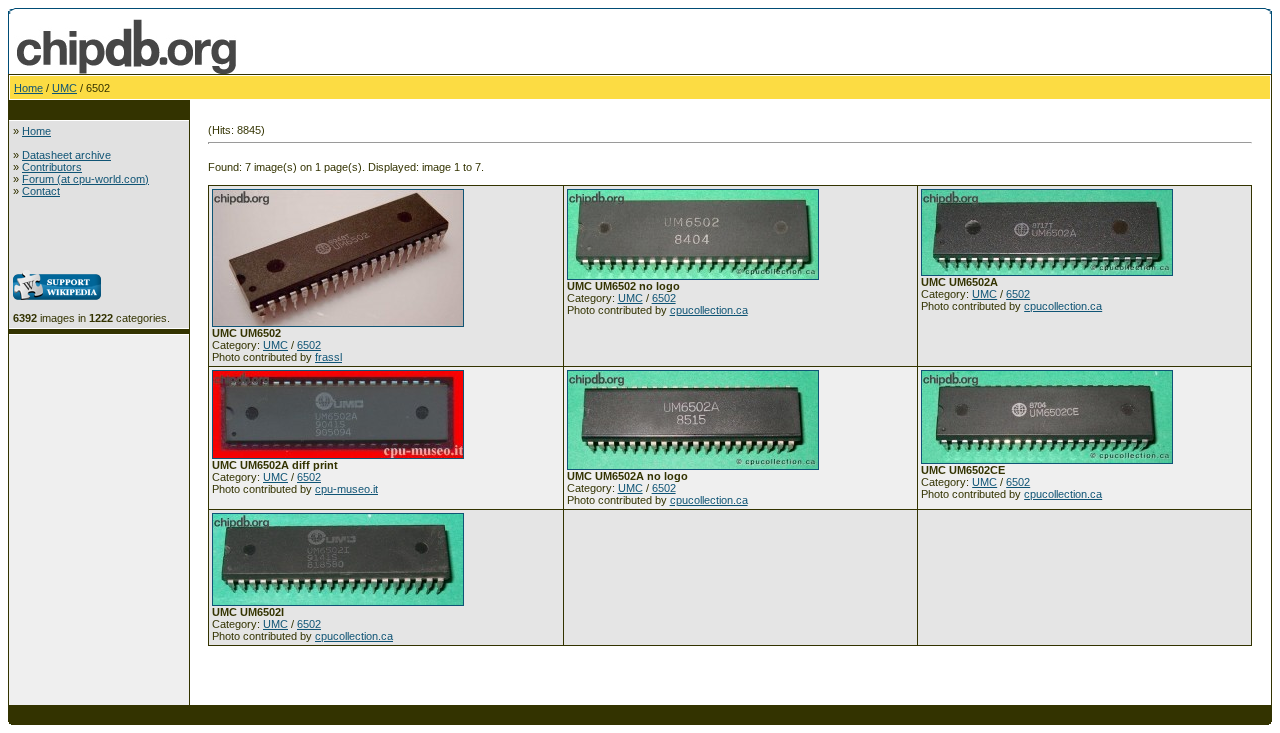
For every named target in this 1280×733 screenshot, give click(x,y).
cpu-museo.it (346, 489)
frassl (328, 357)
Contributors (52, 167)
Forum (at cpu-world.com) (85, 179)
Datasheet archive (66, 155)
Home (28, 88)
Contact (41, 191)
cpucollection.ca (709, 310)
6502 (309, 345)
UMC (64, 88)
